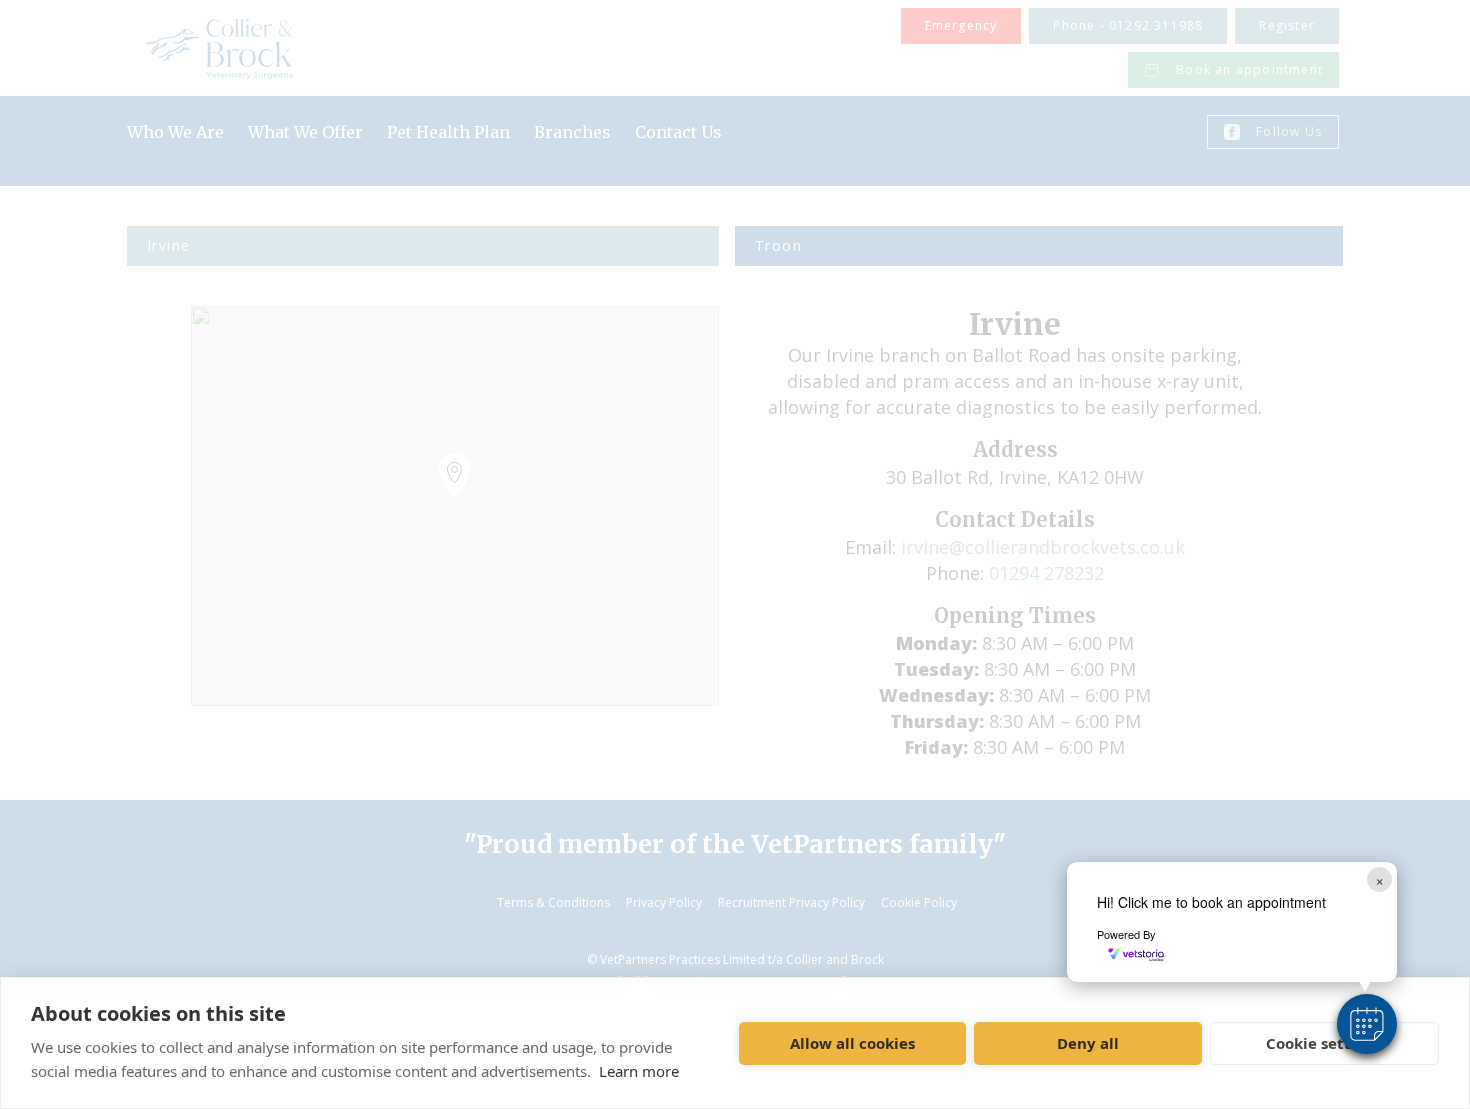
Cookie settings (1324, 1043)
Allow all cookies (852, 1043)
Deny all (1088, 1043)
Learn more (639, 1071)
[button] (1367, 1024)
